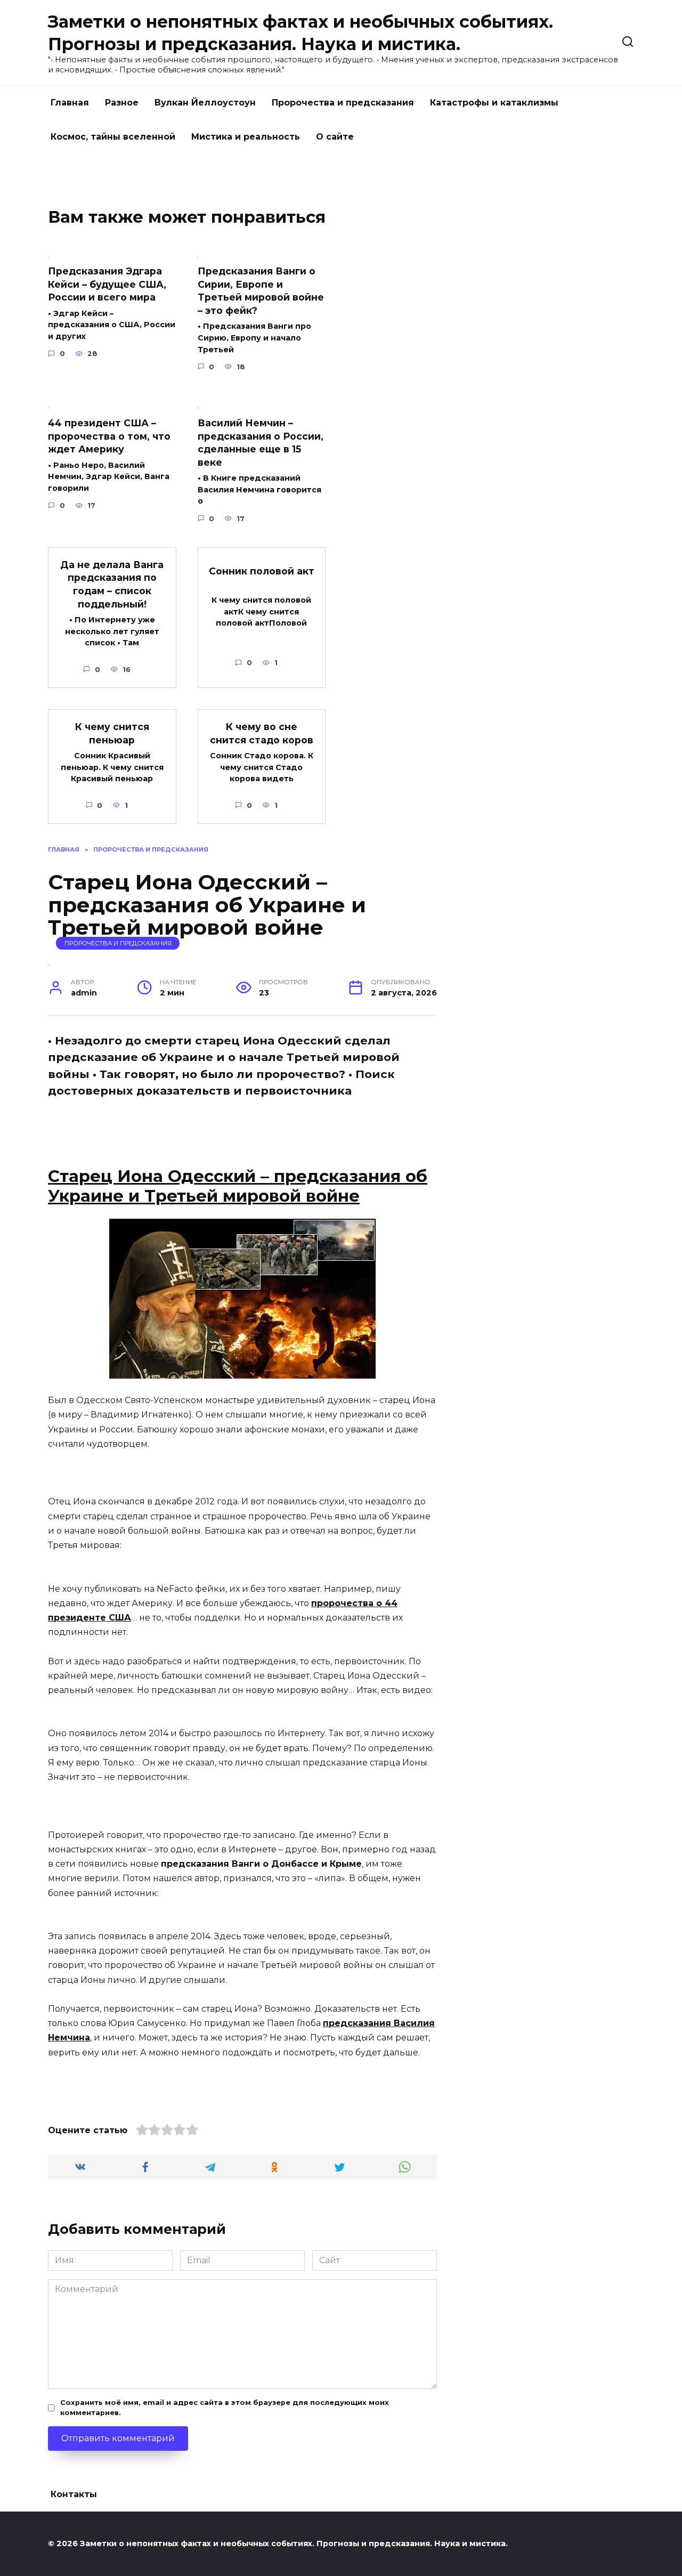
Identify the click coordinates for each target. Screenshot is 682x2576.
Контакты (74, 2494)
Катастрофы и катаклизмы (494, 103)
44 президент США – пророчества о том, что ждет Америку (109, 436)
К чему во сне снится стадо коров (262, 733)
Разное (122, 103)
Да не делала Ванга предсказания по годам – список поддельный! (112, 584)
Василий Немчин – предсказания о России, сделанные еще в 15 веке (261, 443)
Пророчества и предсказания (343, 103)
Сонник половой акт (262, 571)
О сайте (335, 137)
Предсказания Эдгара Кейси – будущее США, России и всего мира (107, 284)
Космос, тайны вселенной (113, 137)
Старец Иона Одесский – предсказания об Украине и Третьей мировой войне (238, 1186)
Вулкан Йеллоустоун (205, 103)
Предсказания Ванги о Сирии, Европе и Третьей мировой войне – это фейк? (261, 291)
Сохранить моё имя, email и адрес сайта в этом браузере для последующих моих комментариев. (225, 2408)
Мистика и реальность (246, 137)
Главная (70, 103)
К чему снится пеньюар (112, 733)
